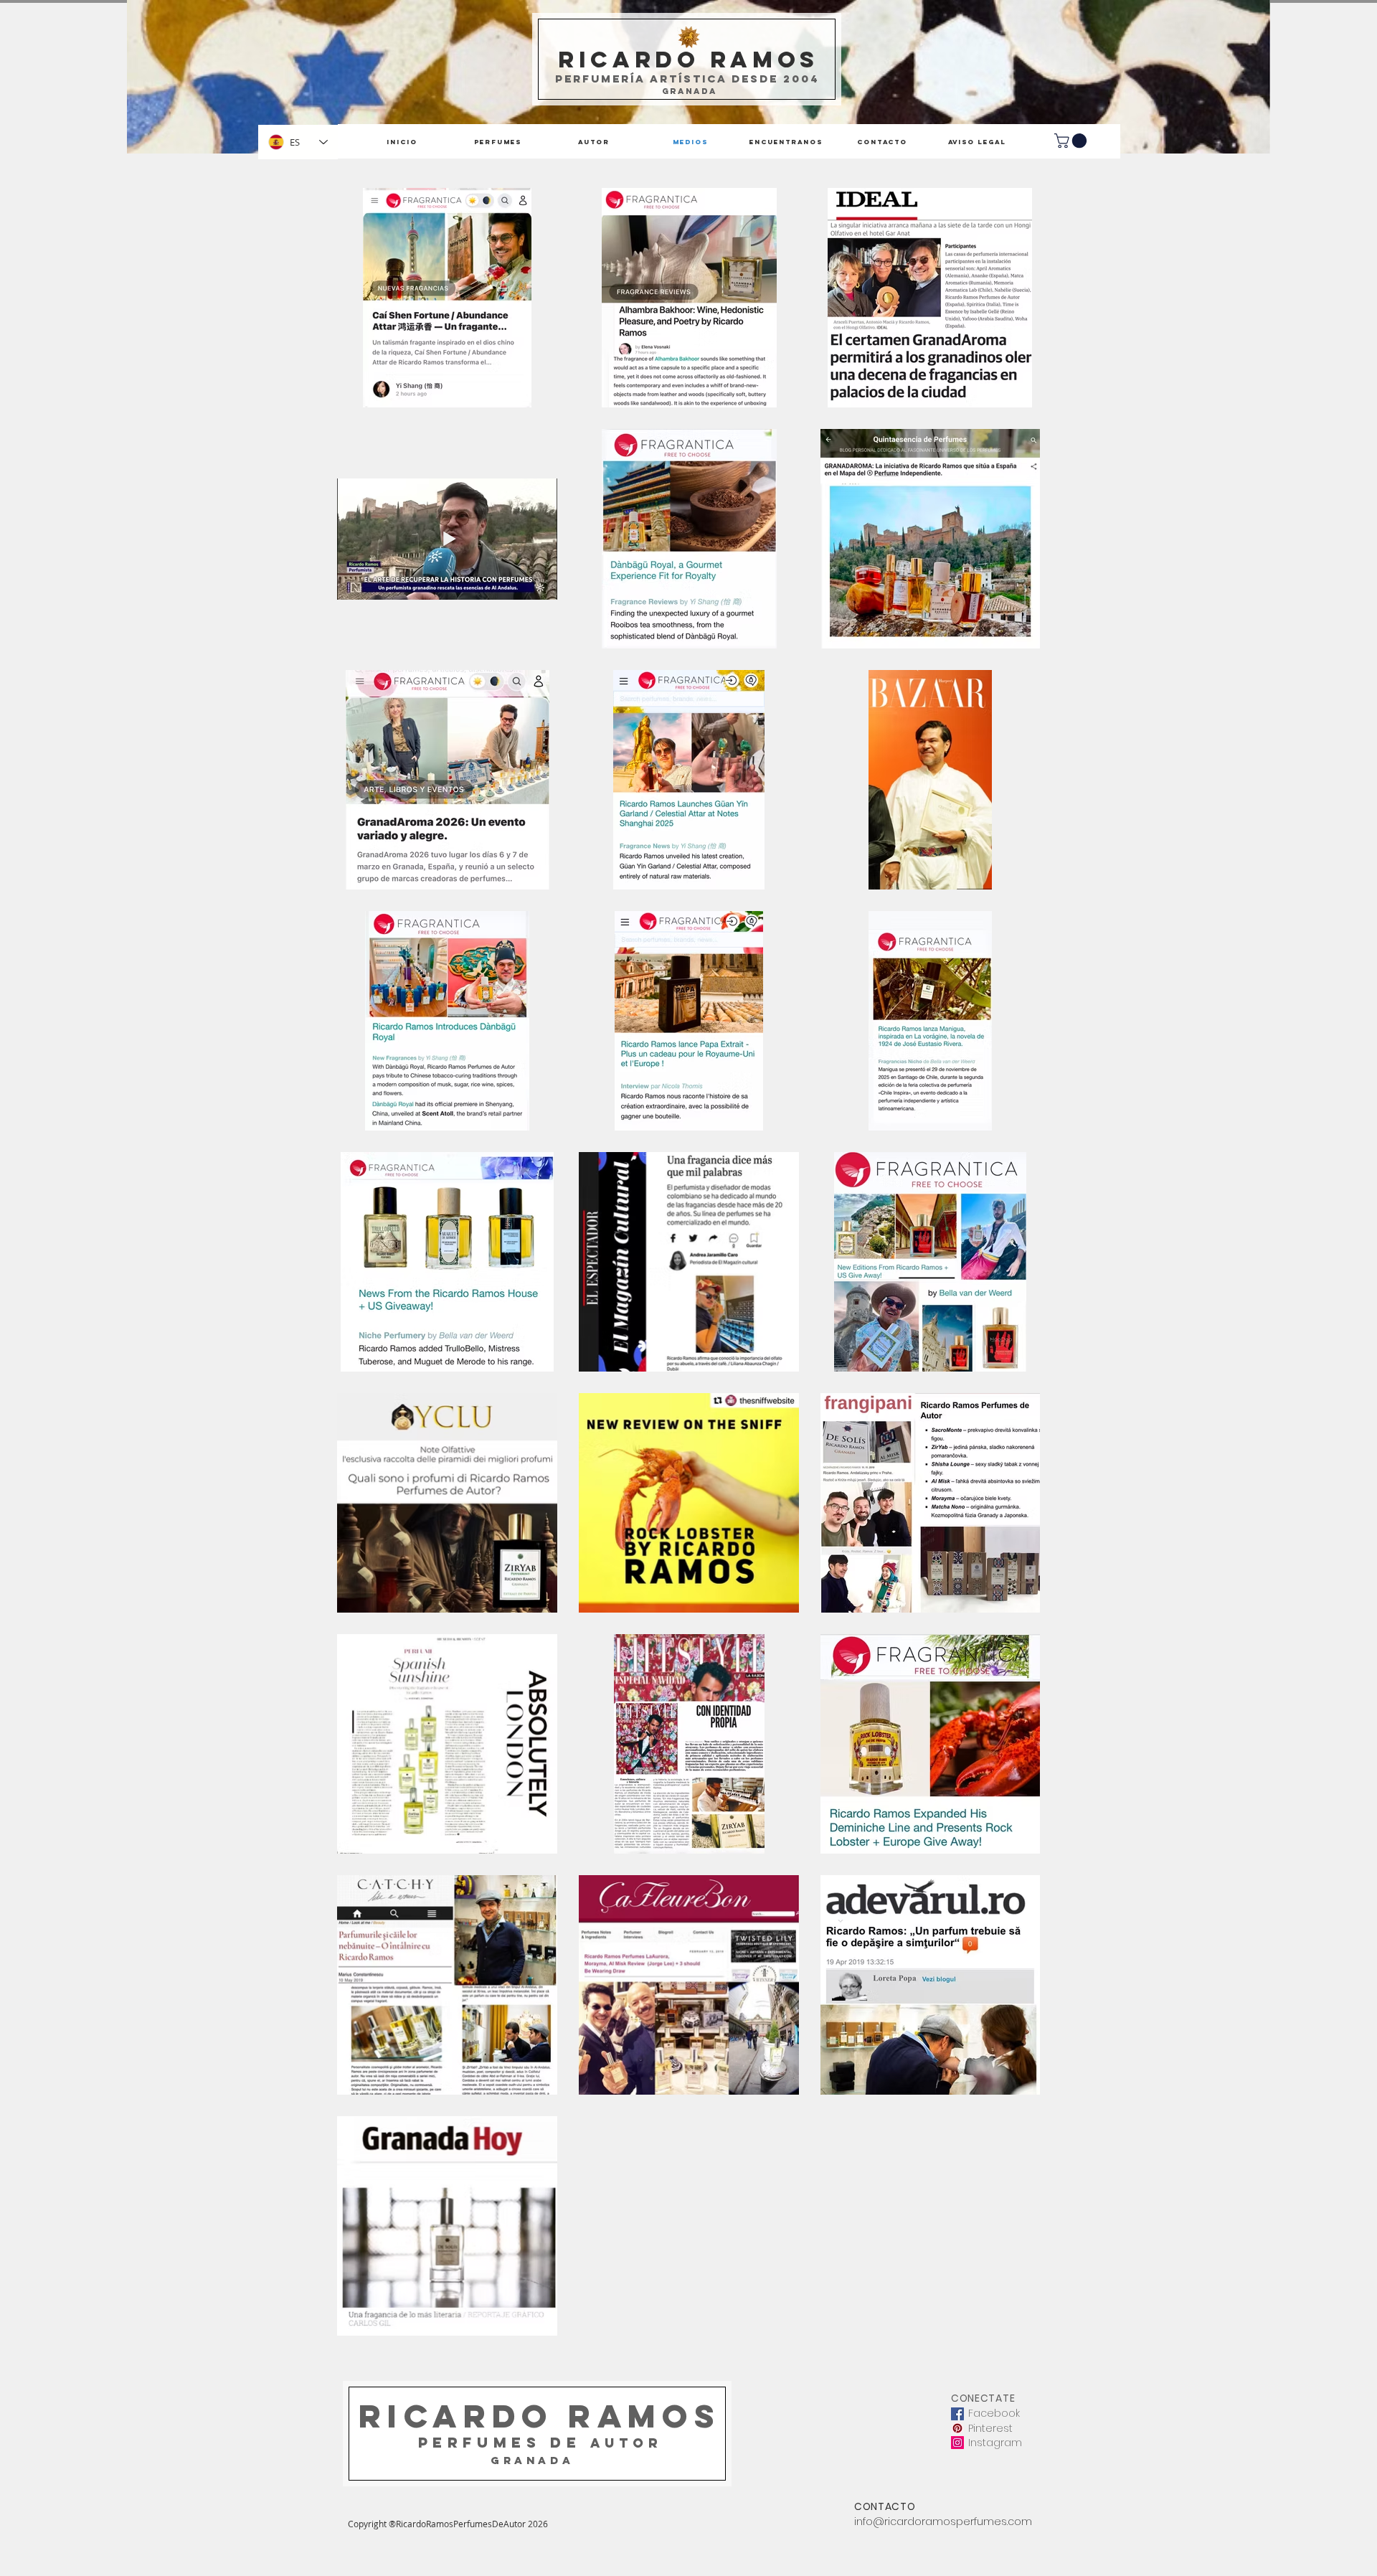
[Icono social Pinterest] (957, 2428)
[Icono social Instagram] (957, 2443)
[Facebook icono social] (957, 2414)
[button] (1072, 141)
